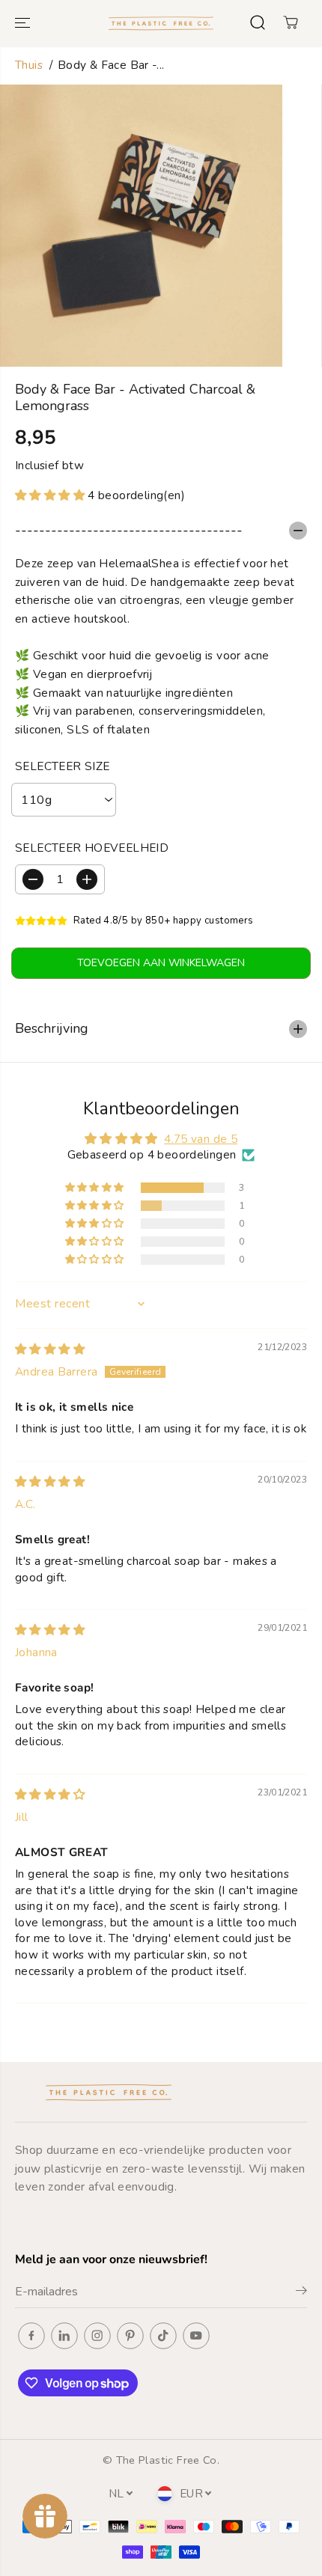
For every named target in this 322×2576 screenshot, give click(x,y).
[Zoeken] (258, 22)
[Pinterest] (130, 2336)
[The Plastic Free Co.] (161, 23)
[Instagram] (97, 2336)
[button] (24, 23)
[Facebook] (31, 2336)
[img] (50, 1349)
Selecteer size (62, 766)
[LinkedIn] (64, 2336)
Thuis (29, 65)
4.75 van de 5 (201, 1139)
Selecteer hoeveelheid (92, 848)
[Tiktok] (163, 2336)
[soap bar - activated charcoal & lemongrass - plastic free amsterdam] (141, 226)
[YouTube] (196, 2336)
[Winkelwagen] (291, 22)
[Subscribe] (301, 2293)
